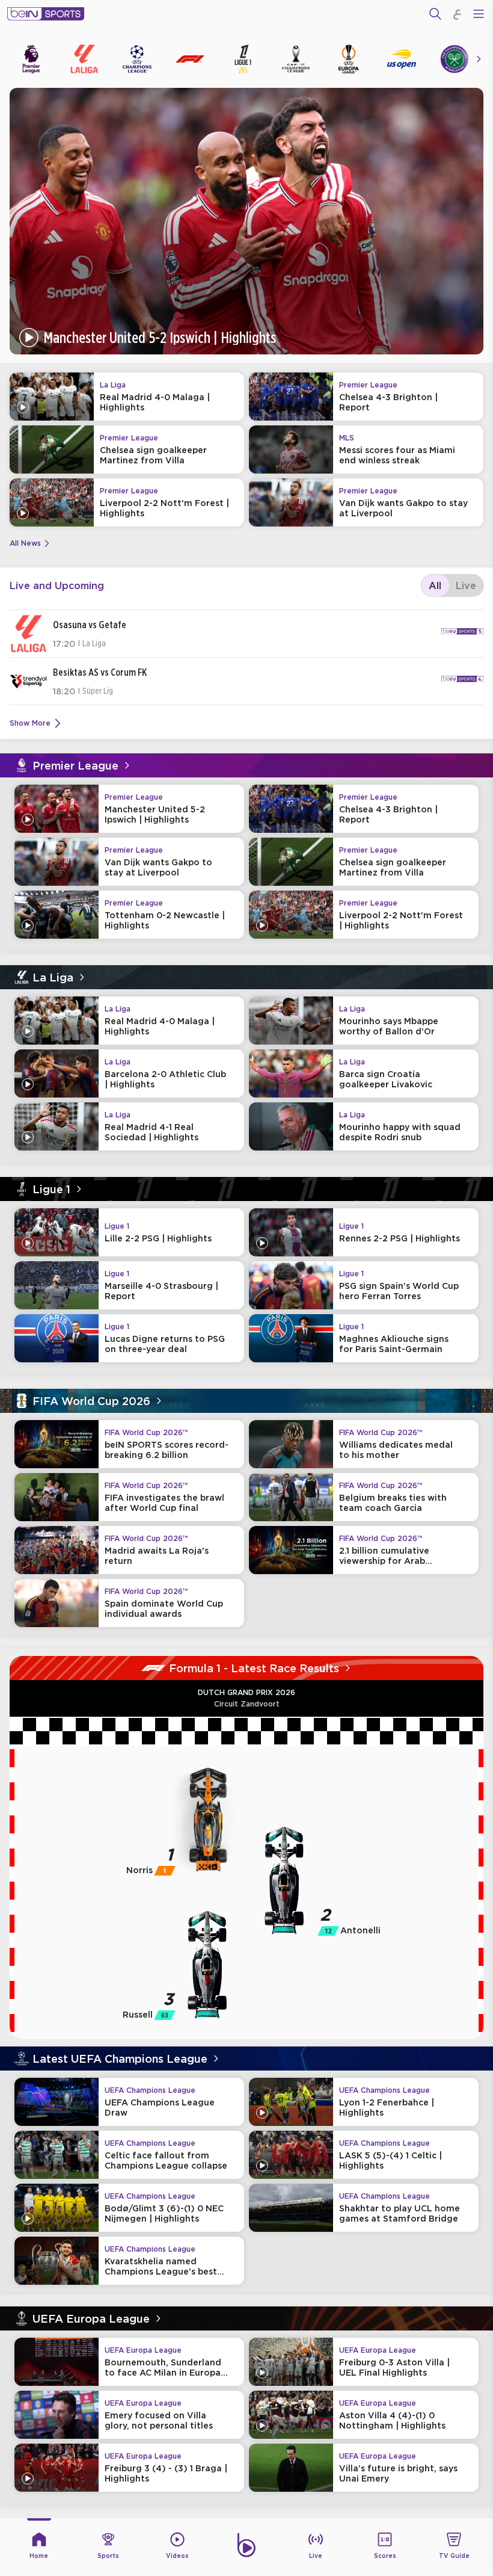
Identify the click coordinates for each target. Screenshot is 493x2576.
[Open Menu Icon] (479, 14)
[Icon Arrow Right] (479, 59)
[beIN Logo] (46, 14)
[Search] (435, 14)
